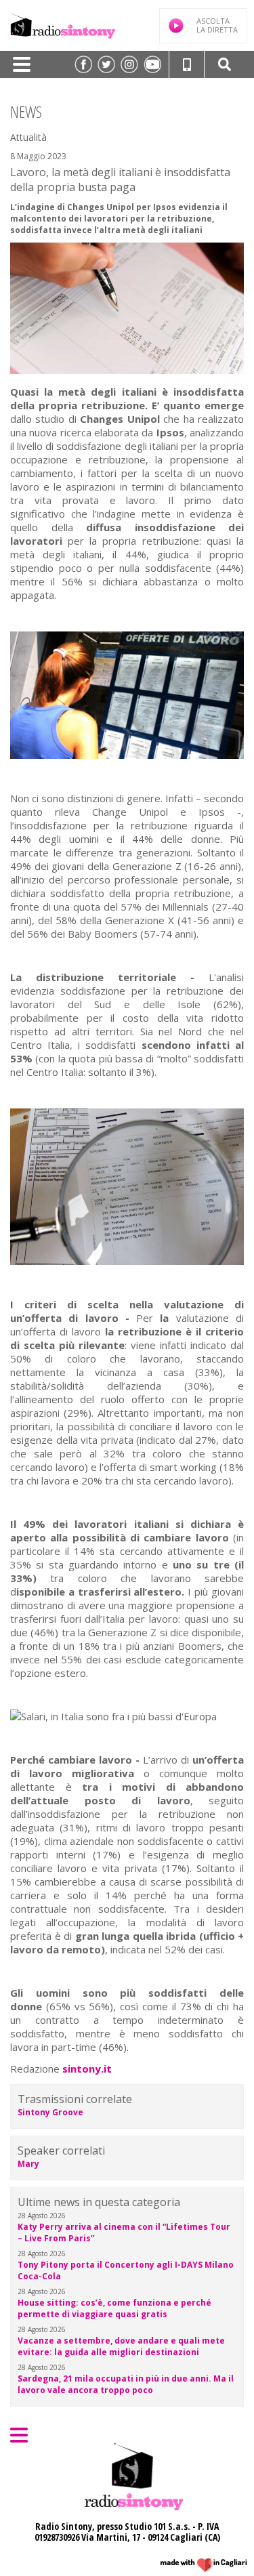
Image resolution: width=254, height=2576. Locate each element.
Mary (28, 2164)
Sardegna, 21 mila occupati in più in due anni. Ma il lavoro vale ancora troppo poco (126, 2384)
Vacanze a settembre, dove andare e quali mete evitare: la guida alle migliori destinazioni (121, 2346)
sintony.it (87, 2069)
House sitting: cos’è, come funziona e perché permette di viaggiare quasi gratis (114, 2308)
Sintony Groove (50, 2112)
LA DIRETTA (217, 25)
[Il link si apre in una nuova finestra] (83, 64)
